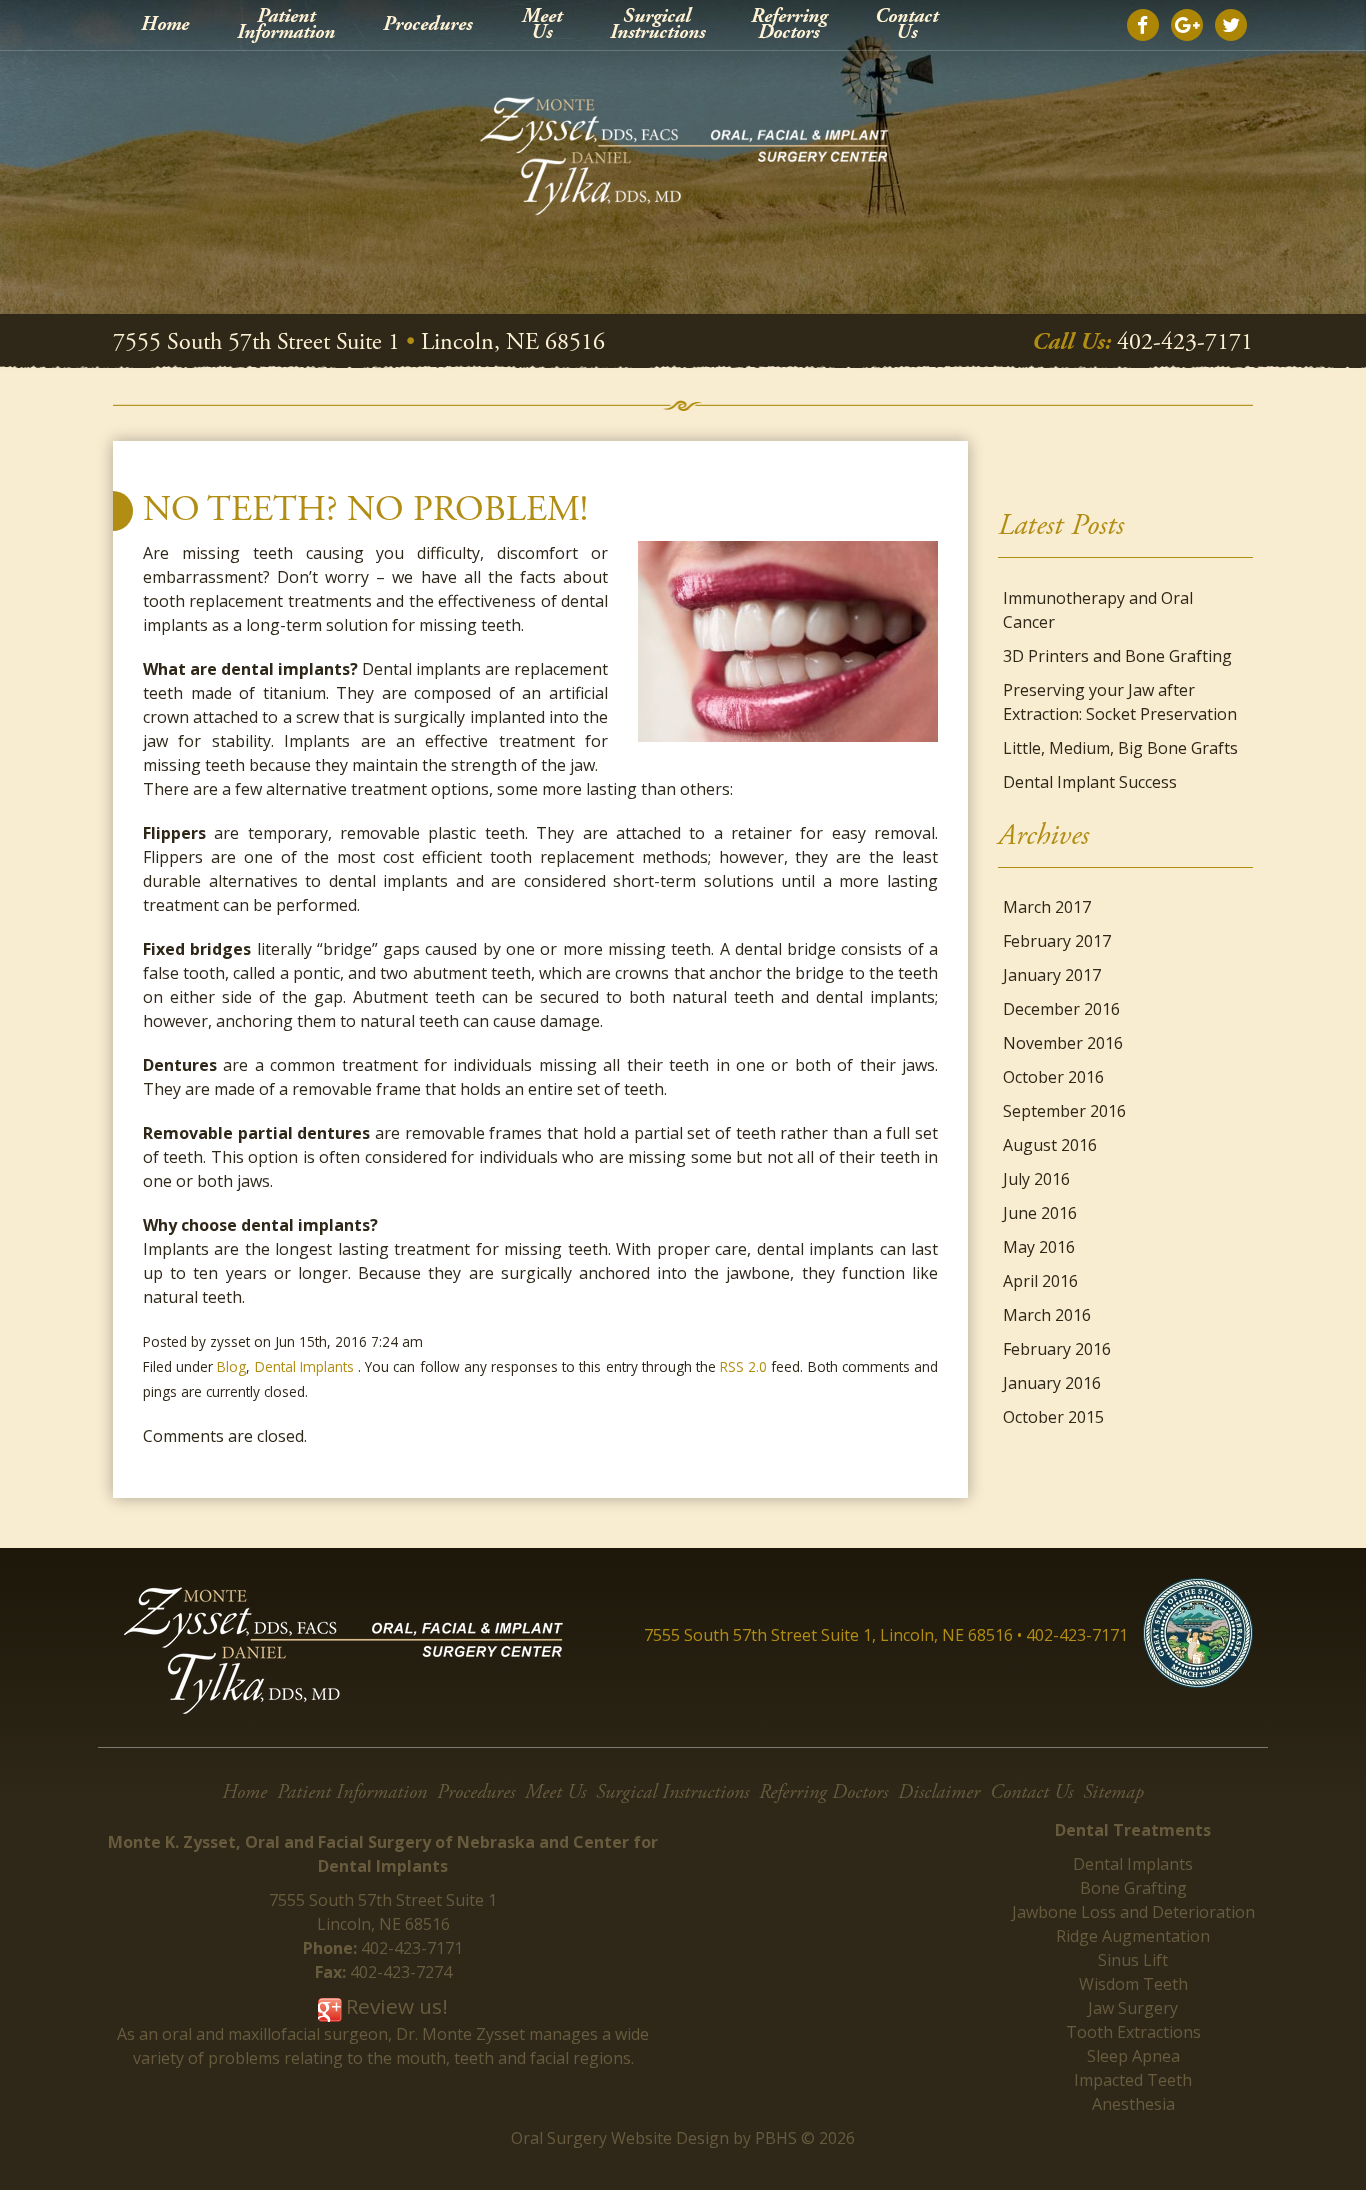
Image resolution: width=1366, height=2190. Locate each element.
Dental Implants (304, 1366)
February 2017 (1057, 941)
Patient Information (352, 1792)
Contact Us (1031, 1792)
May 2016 (1039, 1247)
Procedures (427, 24)
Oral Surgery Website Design (620, 2138)
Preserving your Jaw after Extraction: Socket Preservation (1120, 702)
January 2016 (1052, 1383)
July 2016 (1036, 1179)
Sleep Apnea (1133, 2056)
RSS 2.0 (743, 1366)
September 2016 (1064, 1111)
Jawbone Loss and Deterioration (1133, 1912)
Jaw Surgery (1133, 2008)
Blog (231, 1366)
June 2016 (1040, 1213)
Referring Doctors (823, 1792)
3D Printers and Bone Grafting (1117, 656)
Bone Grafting (1133, 1888)
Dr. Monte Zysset (460, 2034)
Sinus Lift (1133, 1960)
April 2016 (1040, 1281)
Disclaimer (939, 1792)
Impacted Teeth (1133, 2080)
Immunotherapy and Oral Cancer (1098, 610)
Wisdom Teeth (1133, 1984)
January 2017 (1052, 975)
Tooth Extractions (1133, 2032)
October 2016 (1053, 1077)
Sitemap (1113, 1792)
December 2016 (1061, 1009)
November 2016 (1063, 1043)
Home (165, 24)
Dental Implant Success (1090, 782)
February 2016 (1057, 1349)
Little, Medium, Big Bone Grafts (1120, 748)
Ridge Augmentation (1133, 1936)
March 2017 (1047, 907)
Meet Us (555, 1792)
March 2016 (1047, 1315)
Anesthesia (1133, 2104)
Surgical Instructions (672, 1792)
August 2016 (1050, 1145)
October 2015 (1053, 1417)
